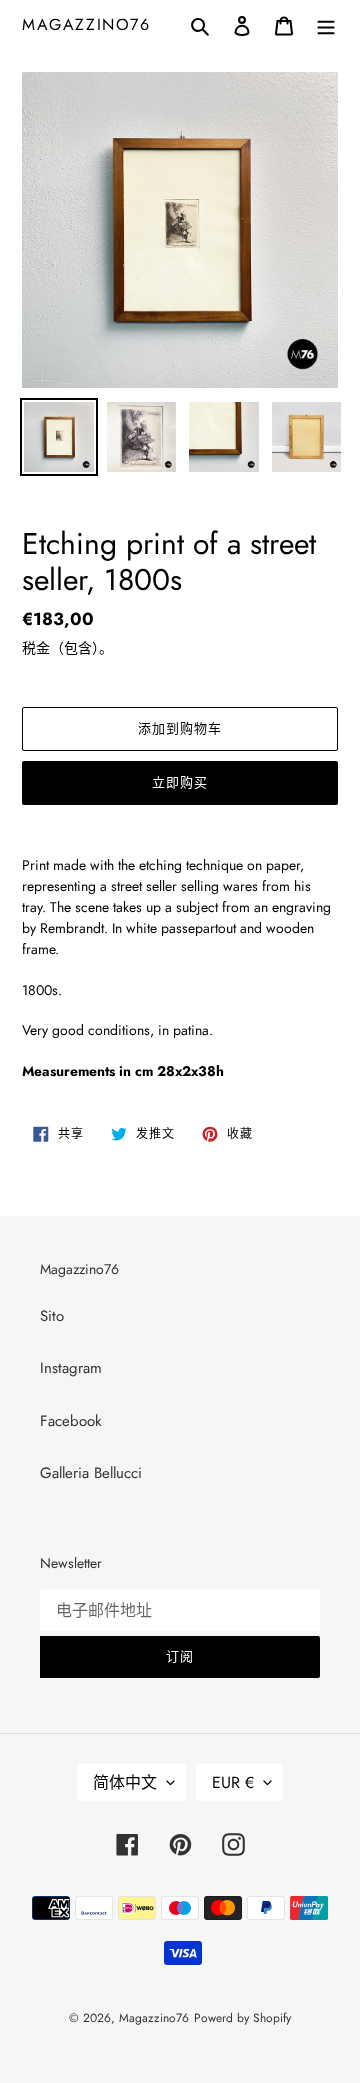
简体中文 (125, 1782)
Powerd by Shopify (242, 2018)
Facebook (71, 1421)
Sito (52, 1316)
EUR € (233, 1782)
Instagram (71, 1368)
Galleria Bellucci (91, 1473)
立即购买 (180, 782)
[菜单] (326, 24)
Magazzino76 (86, 24)
